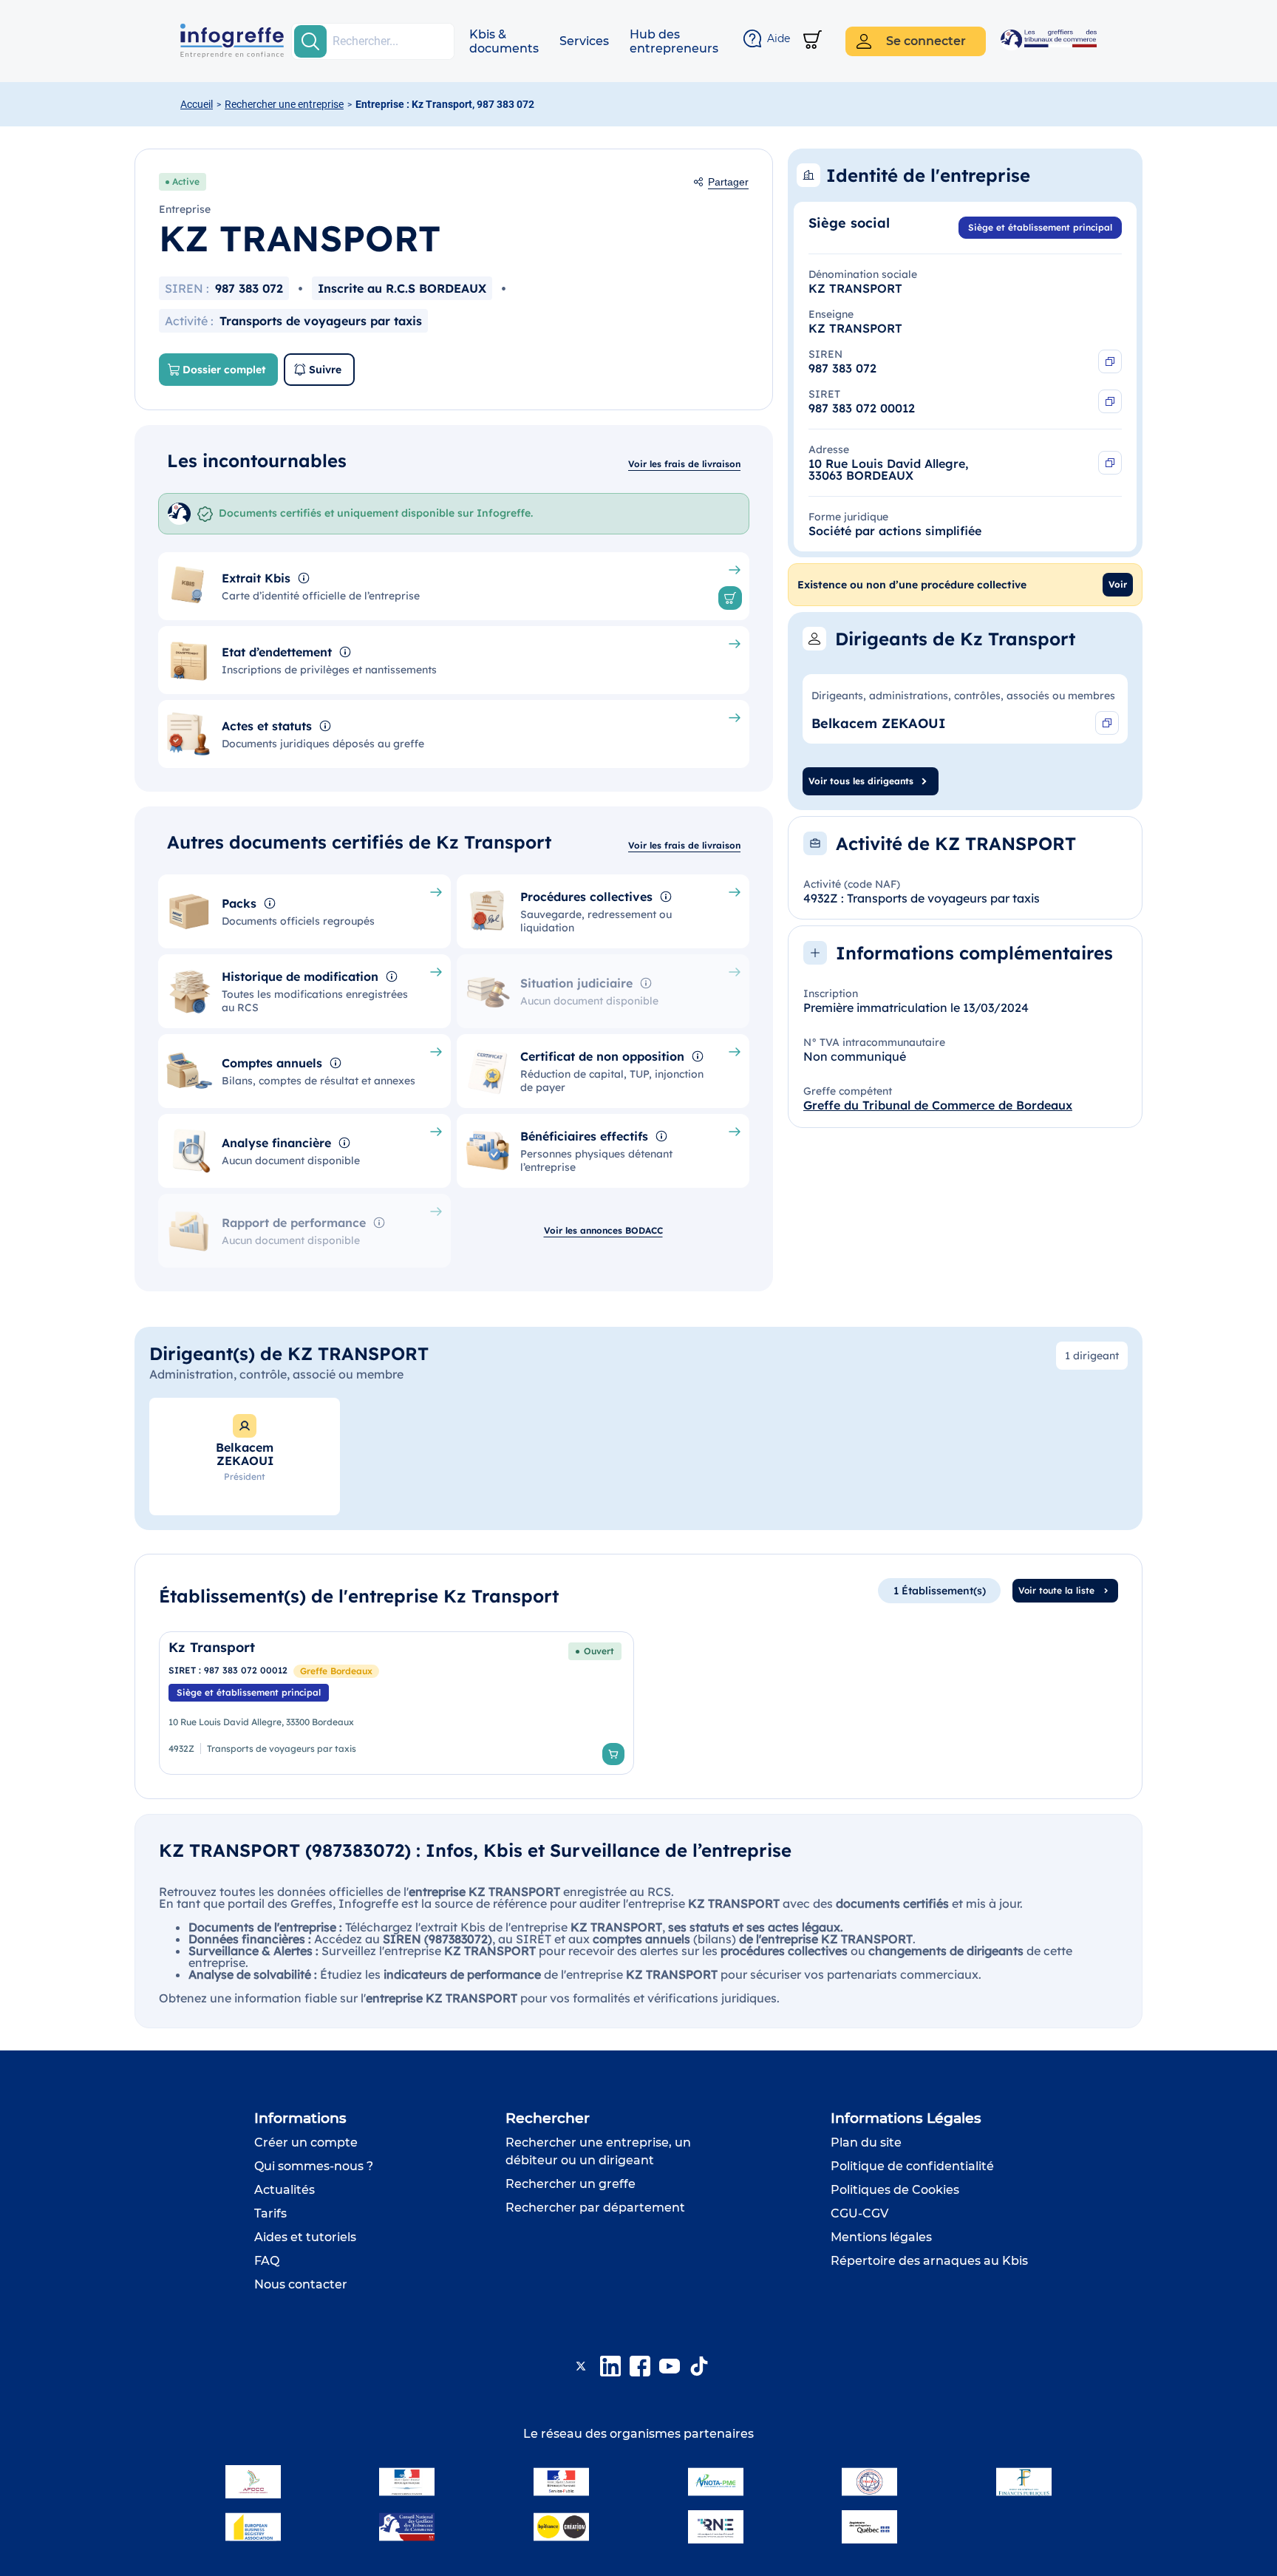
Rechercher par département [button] (595, 2208)
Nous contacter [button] (301, 2284)
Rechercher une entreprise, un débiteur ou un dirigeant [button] (598, 2151)
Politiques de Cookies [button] (895, 2190)
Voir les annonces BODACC (603, 1230)
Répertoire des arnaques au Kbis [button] (929, 2261)
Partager (728, 182)
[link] (396, 1703)
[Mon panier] (813, 41)
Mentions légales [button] (881, 2237)
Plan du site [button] (866, 2142)
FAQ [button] (267, 2261)
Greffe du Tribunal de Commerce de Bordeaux (938, 1105)
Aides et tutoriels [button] (305, 2237)
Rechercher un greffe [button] (571, 2184)
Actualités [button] (285, 2190)
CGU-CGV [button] (859, 2213)
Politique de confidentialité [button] (912, 2166)
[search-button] (310, 41)
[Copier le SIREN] (1110, 361)
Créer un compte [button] (306, 2142)
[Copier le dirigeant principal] (1107, 723)
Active (186, 181)
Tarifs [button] (270, 2213)
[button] (504, 41)
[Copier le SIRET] (1110, 401)
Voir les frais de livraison (684, 464)
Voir (1118, 584)
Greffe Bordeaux (336, 1671)
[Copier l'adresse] (1110, 463)
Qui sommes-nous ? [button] (314, 2166)
